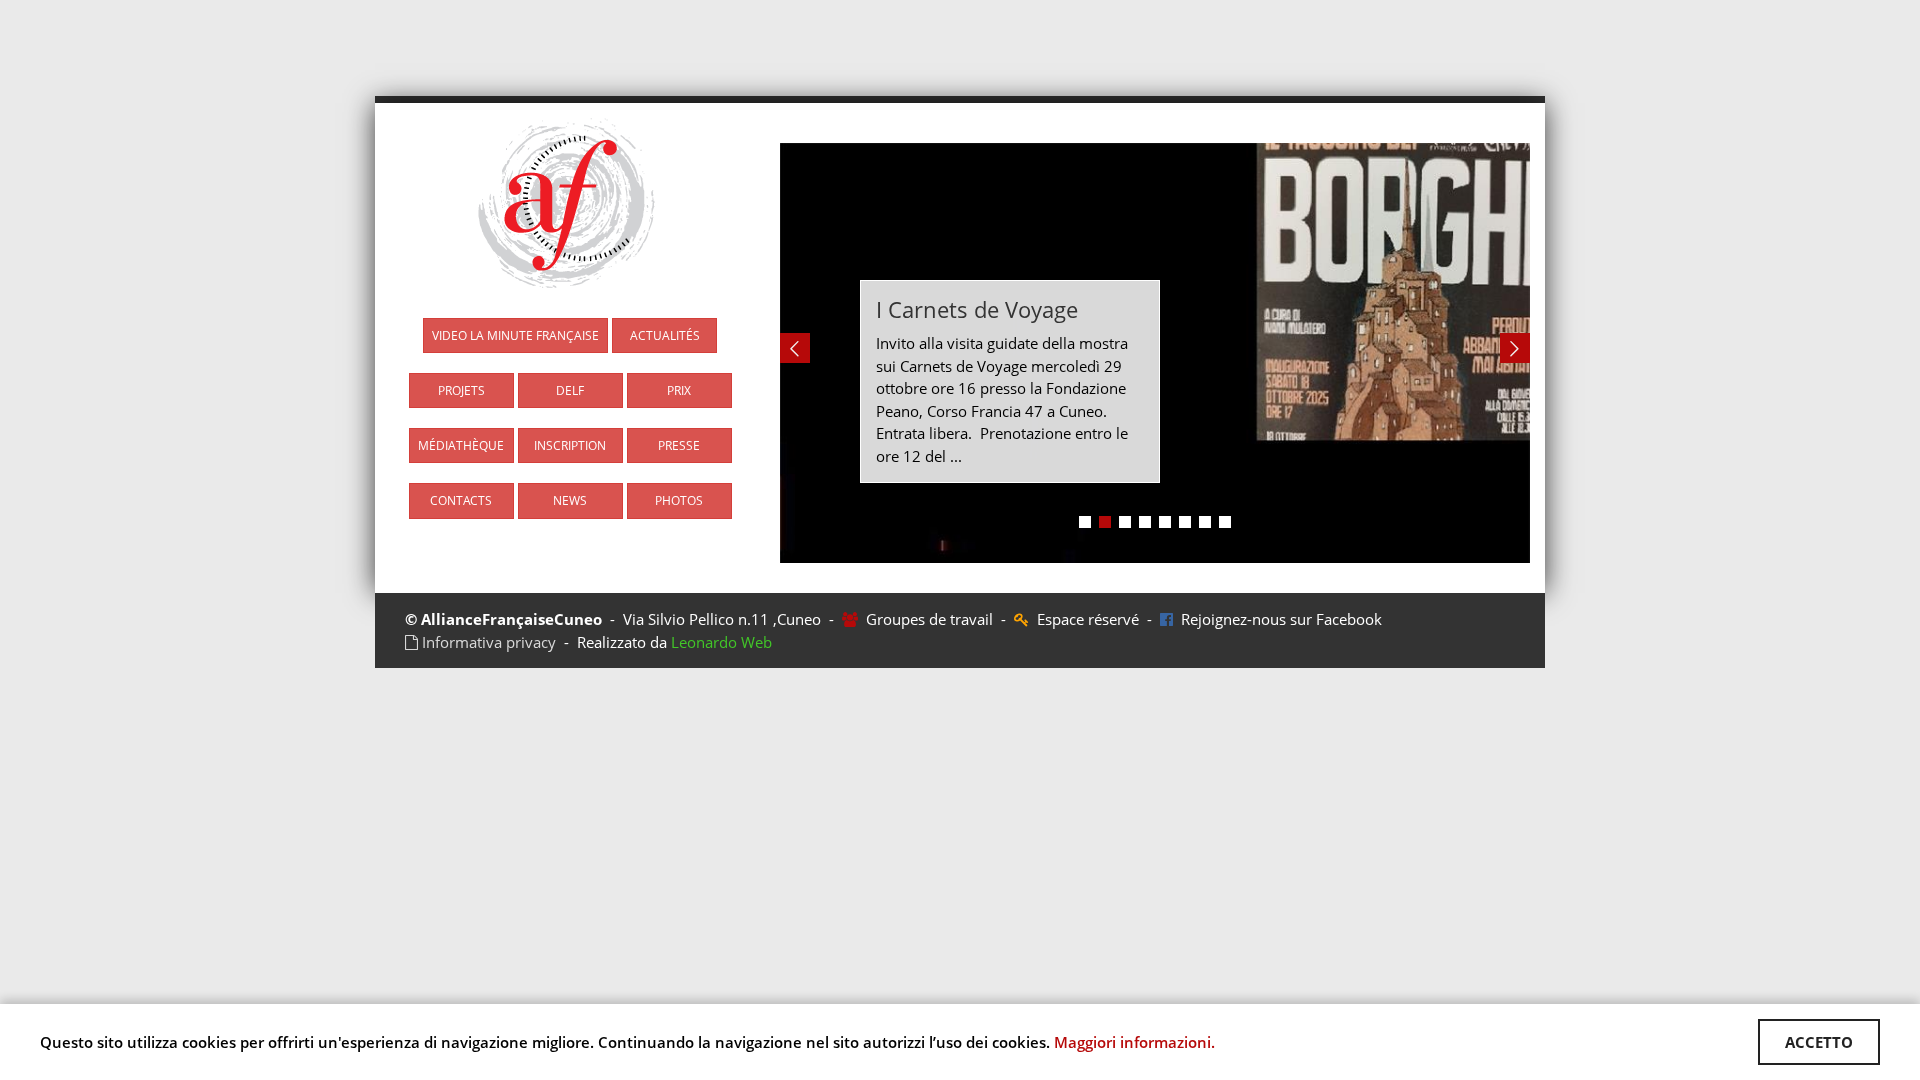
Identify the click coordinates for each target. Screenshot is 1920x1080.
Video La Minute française (515, 335)
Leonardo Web (721, 642)
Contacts (461, 500)
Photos (679, 500)
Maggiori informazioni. (1134, 1042)
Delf (570, 390)
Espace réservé (1086, 619)
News (570, 500)
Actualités (665, 335)
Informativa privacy (487, 642)
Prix (679, 390)
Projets (461, 390)
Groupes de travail (927, 619)
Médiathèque (461, 445)
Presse (679, 445)
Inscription (570, 445)
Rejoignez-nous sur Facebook (1277, 619)
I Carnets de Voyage (977, 309)
